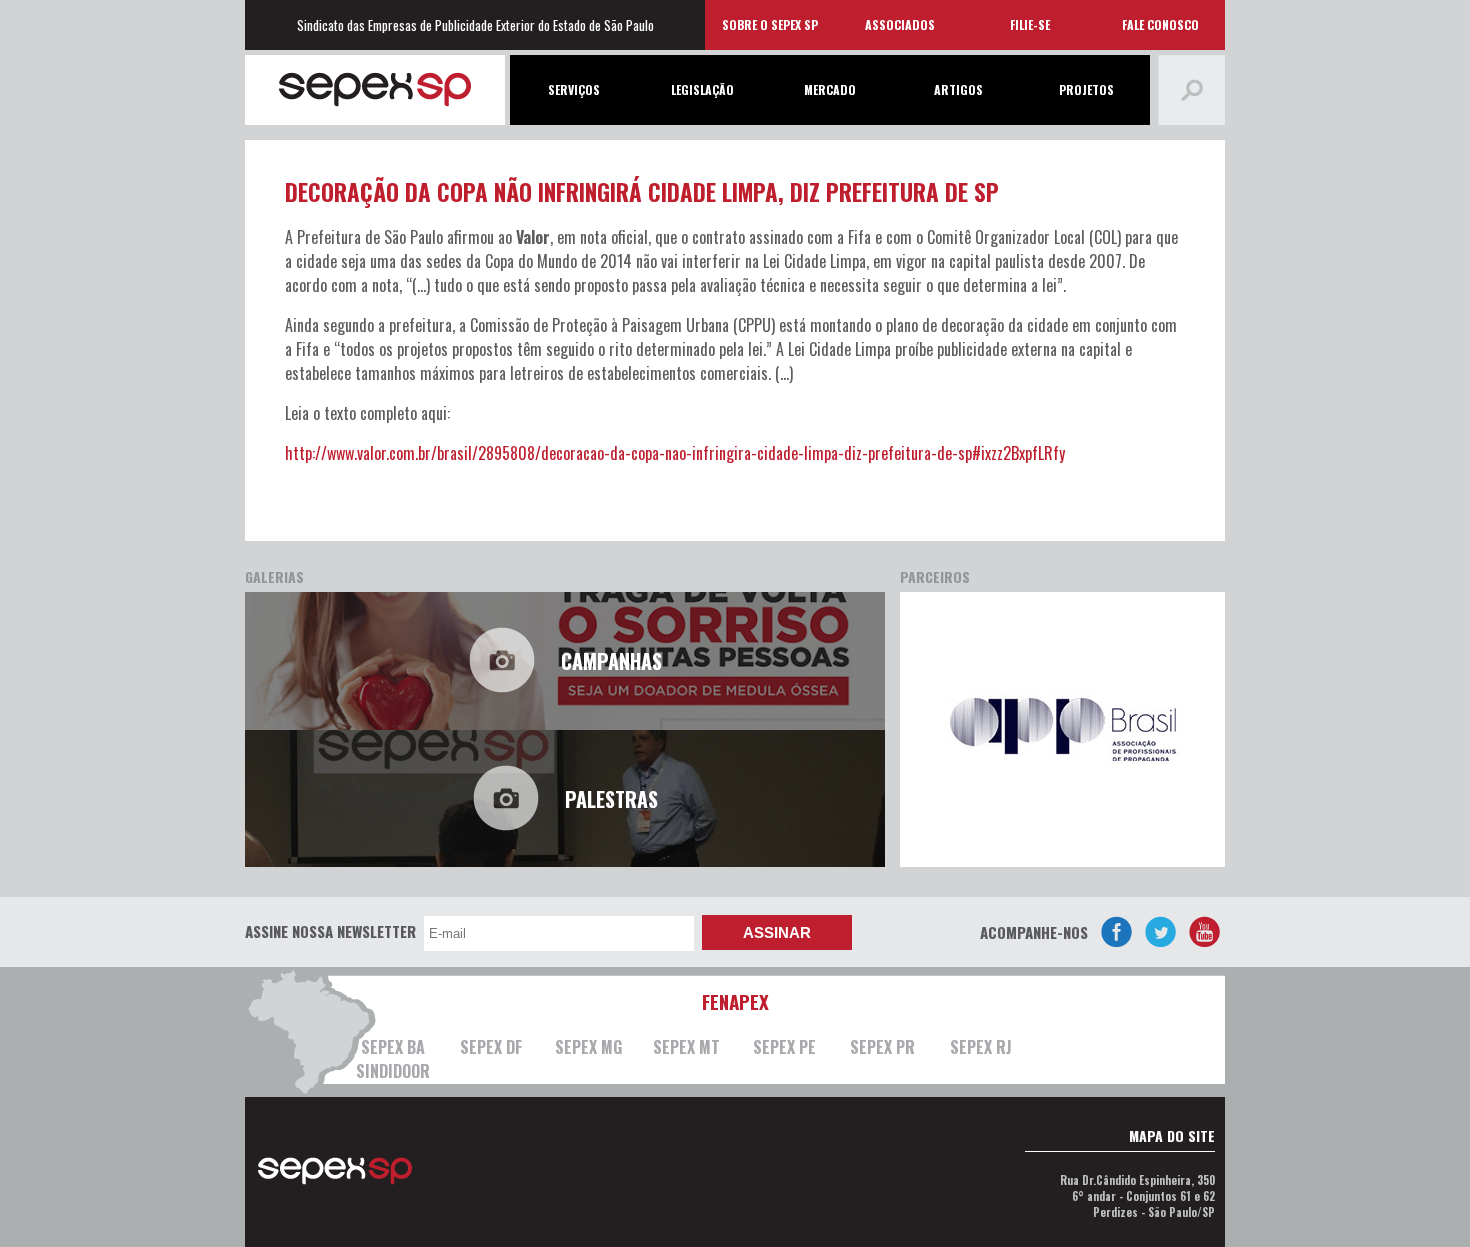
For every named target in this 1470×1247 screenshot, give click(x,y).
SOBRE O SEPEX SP (770, 24)
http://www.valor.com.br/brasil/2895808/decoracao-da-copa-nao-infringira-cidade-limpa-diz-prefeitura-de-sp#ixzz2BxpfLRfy (675, 453)
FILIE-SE (1030, 24)
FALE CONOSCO (1160, 24)
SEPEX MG (588, 1047)
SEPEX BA (393, 1047)
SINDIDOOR (393, 1071)
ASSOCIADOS (900, 24)
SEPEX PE (784, 1047)
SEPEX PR (882, 1047)
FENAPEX (735, 1001)
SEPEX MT (686, 1047)
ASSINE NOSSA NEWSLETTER (330, 931)
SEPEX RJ (981, 1047)
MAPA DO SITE (1172, 1135)
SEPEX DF (491, 1047)
